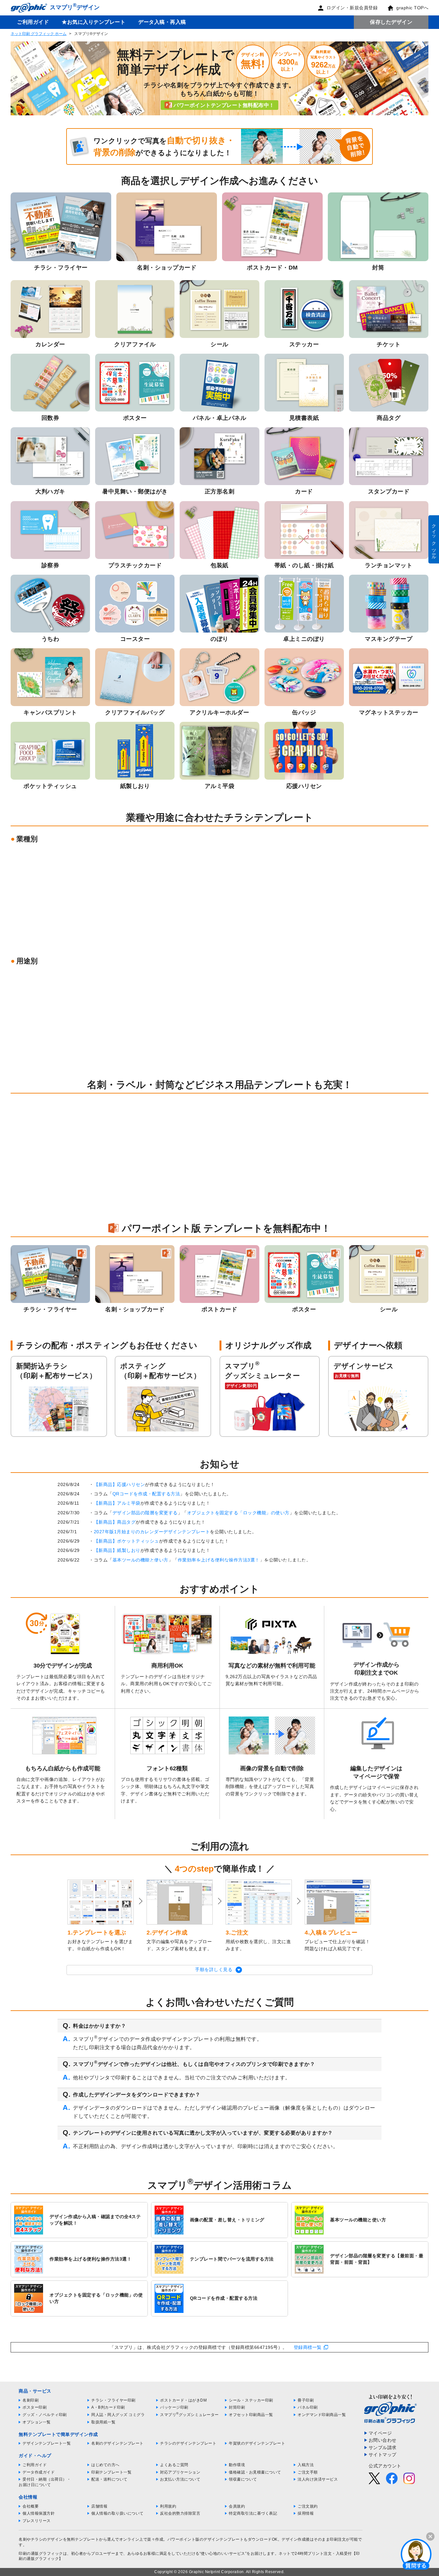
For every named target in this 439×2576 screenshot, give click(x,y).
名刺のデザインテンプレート (117, 2443)
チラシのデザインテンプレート (188, 2443)
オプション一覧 (37, 2422)
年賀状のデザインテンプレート (257, 2443)
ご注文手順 (308, 2472)
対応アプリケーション (180, 2472)
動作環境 (237, 2465)
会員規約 (237, 2506)
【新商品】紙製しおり (117, 1550)
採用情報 (306, 2513)
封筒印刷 (237, 2407)
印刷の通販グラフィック (41, 2554)
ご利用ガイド (33, 22)
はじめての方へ (105, 2465)
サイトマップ (383, 2455)
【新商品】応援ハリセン (120, 1484)
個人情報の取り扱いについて (117, 2513)
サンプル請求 (383, 2448)
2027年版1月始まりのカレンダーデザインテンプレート (152, 1532)
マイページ (380, 2433)
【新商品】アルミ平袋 (117, 1503)
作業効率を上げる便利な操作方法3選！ (219, 1560)
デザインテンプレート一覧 (47, 2443)
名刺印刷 (31, 2400)
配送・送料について (109, 2479)
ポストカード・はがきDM (183, 2400)
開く (416, 2554)
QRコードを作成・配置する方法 (146, 1494)
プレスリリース (37, 2521)
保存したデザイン (391, 22)
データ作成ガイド (39, 2472)
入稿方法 (306, 2465)
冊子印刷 (306, 2400)
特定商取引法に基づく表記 (253, 2513)
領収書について (243, 2479)
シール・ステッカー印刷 (251, 2400)
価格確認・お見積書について (255, 2472)
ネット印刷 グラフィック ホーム (39, 34)
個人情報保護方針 (39, 2513)
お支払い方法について (180, 2479)
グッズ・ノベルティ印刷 (45, 2415)
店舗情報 (99, 2506)
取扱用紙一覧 (103, 2422)
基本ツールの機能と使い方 (140, 1560)
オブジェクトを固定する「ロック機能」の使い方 (238, 1513)
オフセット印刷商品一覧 (251, 2415)
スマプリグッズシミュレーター (189, 2415)
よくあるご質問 (174, 2465)
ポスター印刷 (35, 2407)
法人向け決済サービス (318, 2479)
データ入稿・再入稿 (162, 22)
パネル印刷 (308, 2407)
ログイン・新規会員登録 (352, 8)
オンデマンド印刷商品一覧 (322, 2415)
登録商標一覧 (308, 2347)
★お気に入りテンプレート (94, 22)
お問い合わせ (383, 2440)
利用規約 (168, 2506)
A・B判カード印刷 (108, 2407)
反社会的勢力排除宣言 (180, 2513)
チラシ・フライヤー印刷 (113, 2400)
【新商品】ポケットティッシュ (126, 1541)
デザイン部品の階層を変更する (145, 1513)
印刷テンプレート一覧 (111, 2472)
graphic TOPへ (412, 8)
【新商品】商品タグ (115, 1522)
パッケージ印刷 (174, 2407)
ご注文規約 (308, 2506)
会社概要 (31, 2506)
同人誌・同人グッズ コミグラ (118, 2415)
